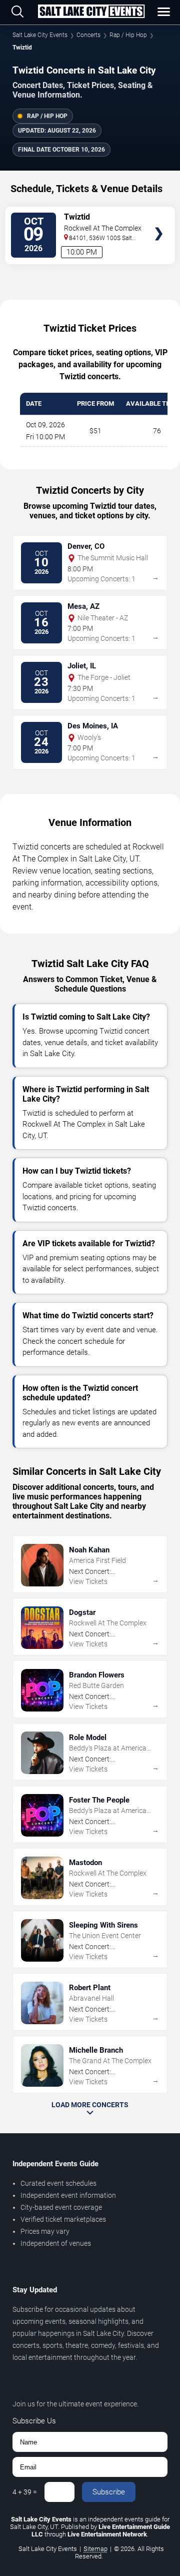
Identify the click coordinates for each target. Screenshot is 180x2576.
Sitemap (95, 2549)
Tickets (159, 214)
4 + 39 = (25, 2492)
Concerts (88, 35)
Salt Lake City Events (40, 35)
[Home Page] (91, 12)
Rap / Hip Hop (128, 35)
